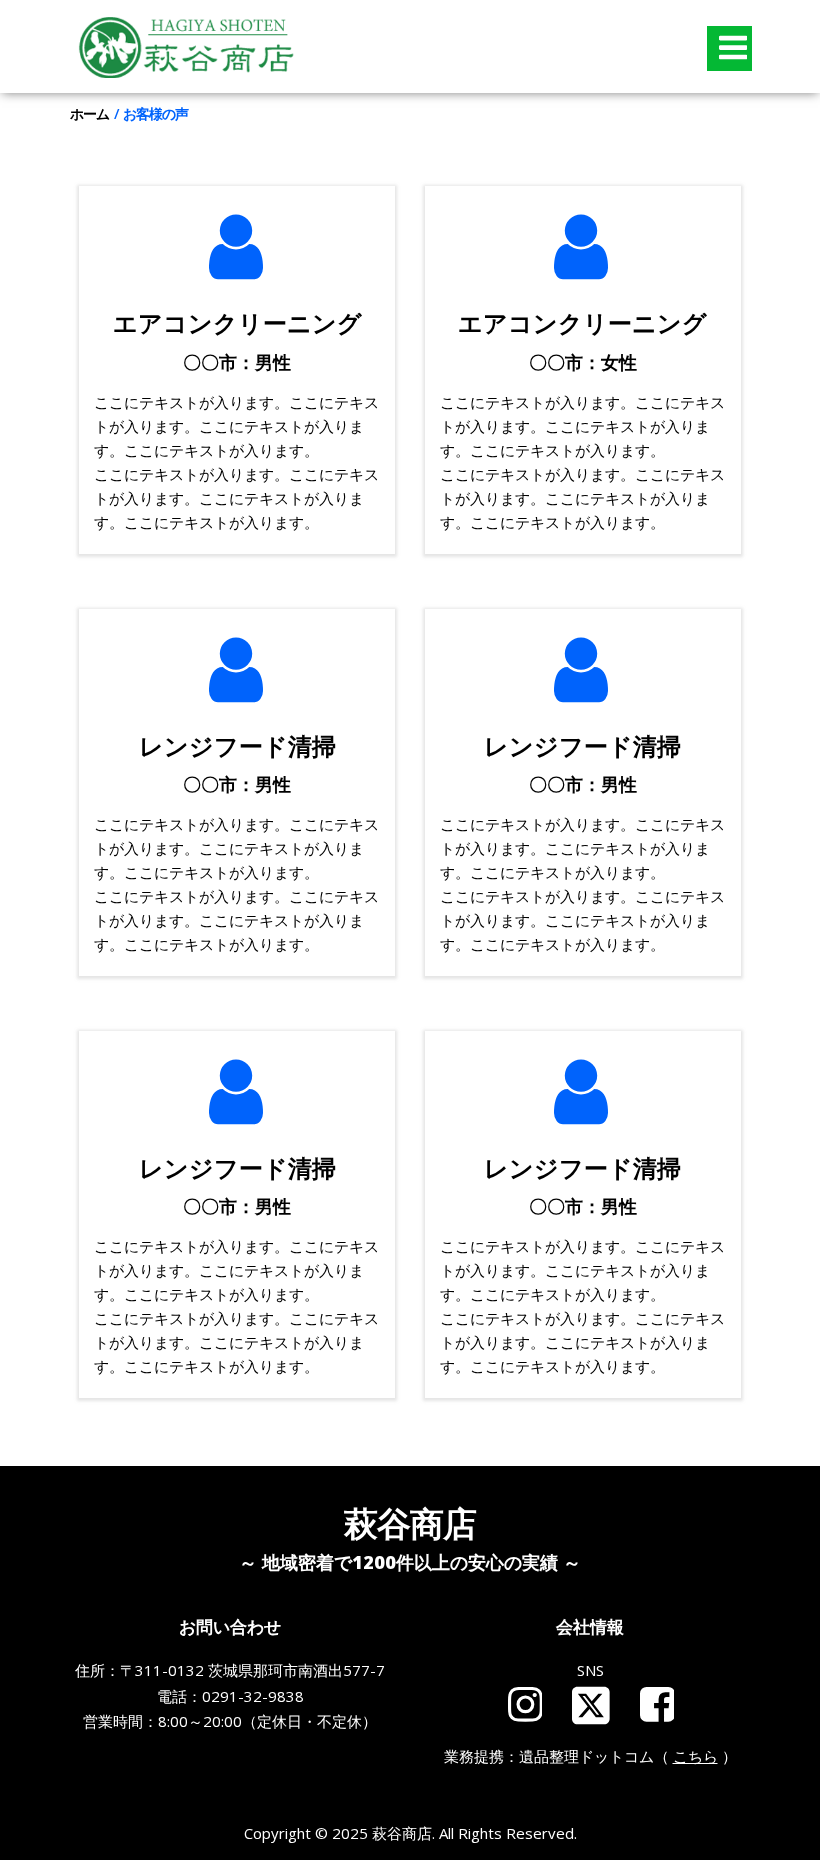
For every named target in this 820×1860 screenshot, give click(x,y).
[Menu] (729, 48)
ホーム (89, 113)
